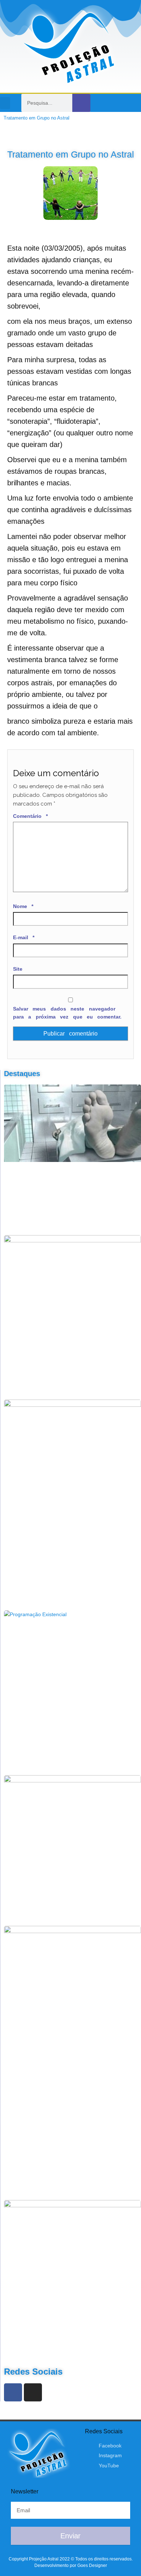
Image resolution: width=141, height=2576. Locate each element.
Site (18, 969)
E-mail (24, 937)
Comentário (30, 816)
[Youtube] (134, 103)
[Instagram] (119, 103)
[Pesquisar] (81, 103)
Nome (23, 906)
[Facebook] (13, 2392)
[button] (5, 103)
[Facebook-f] (104, 103)
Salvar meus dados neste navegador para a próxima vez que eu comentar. (67, 1013)
